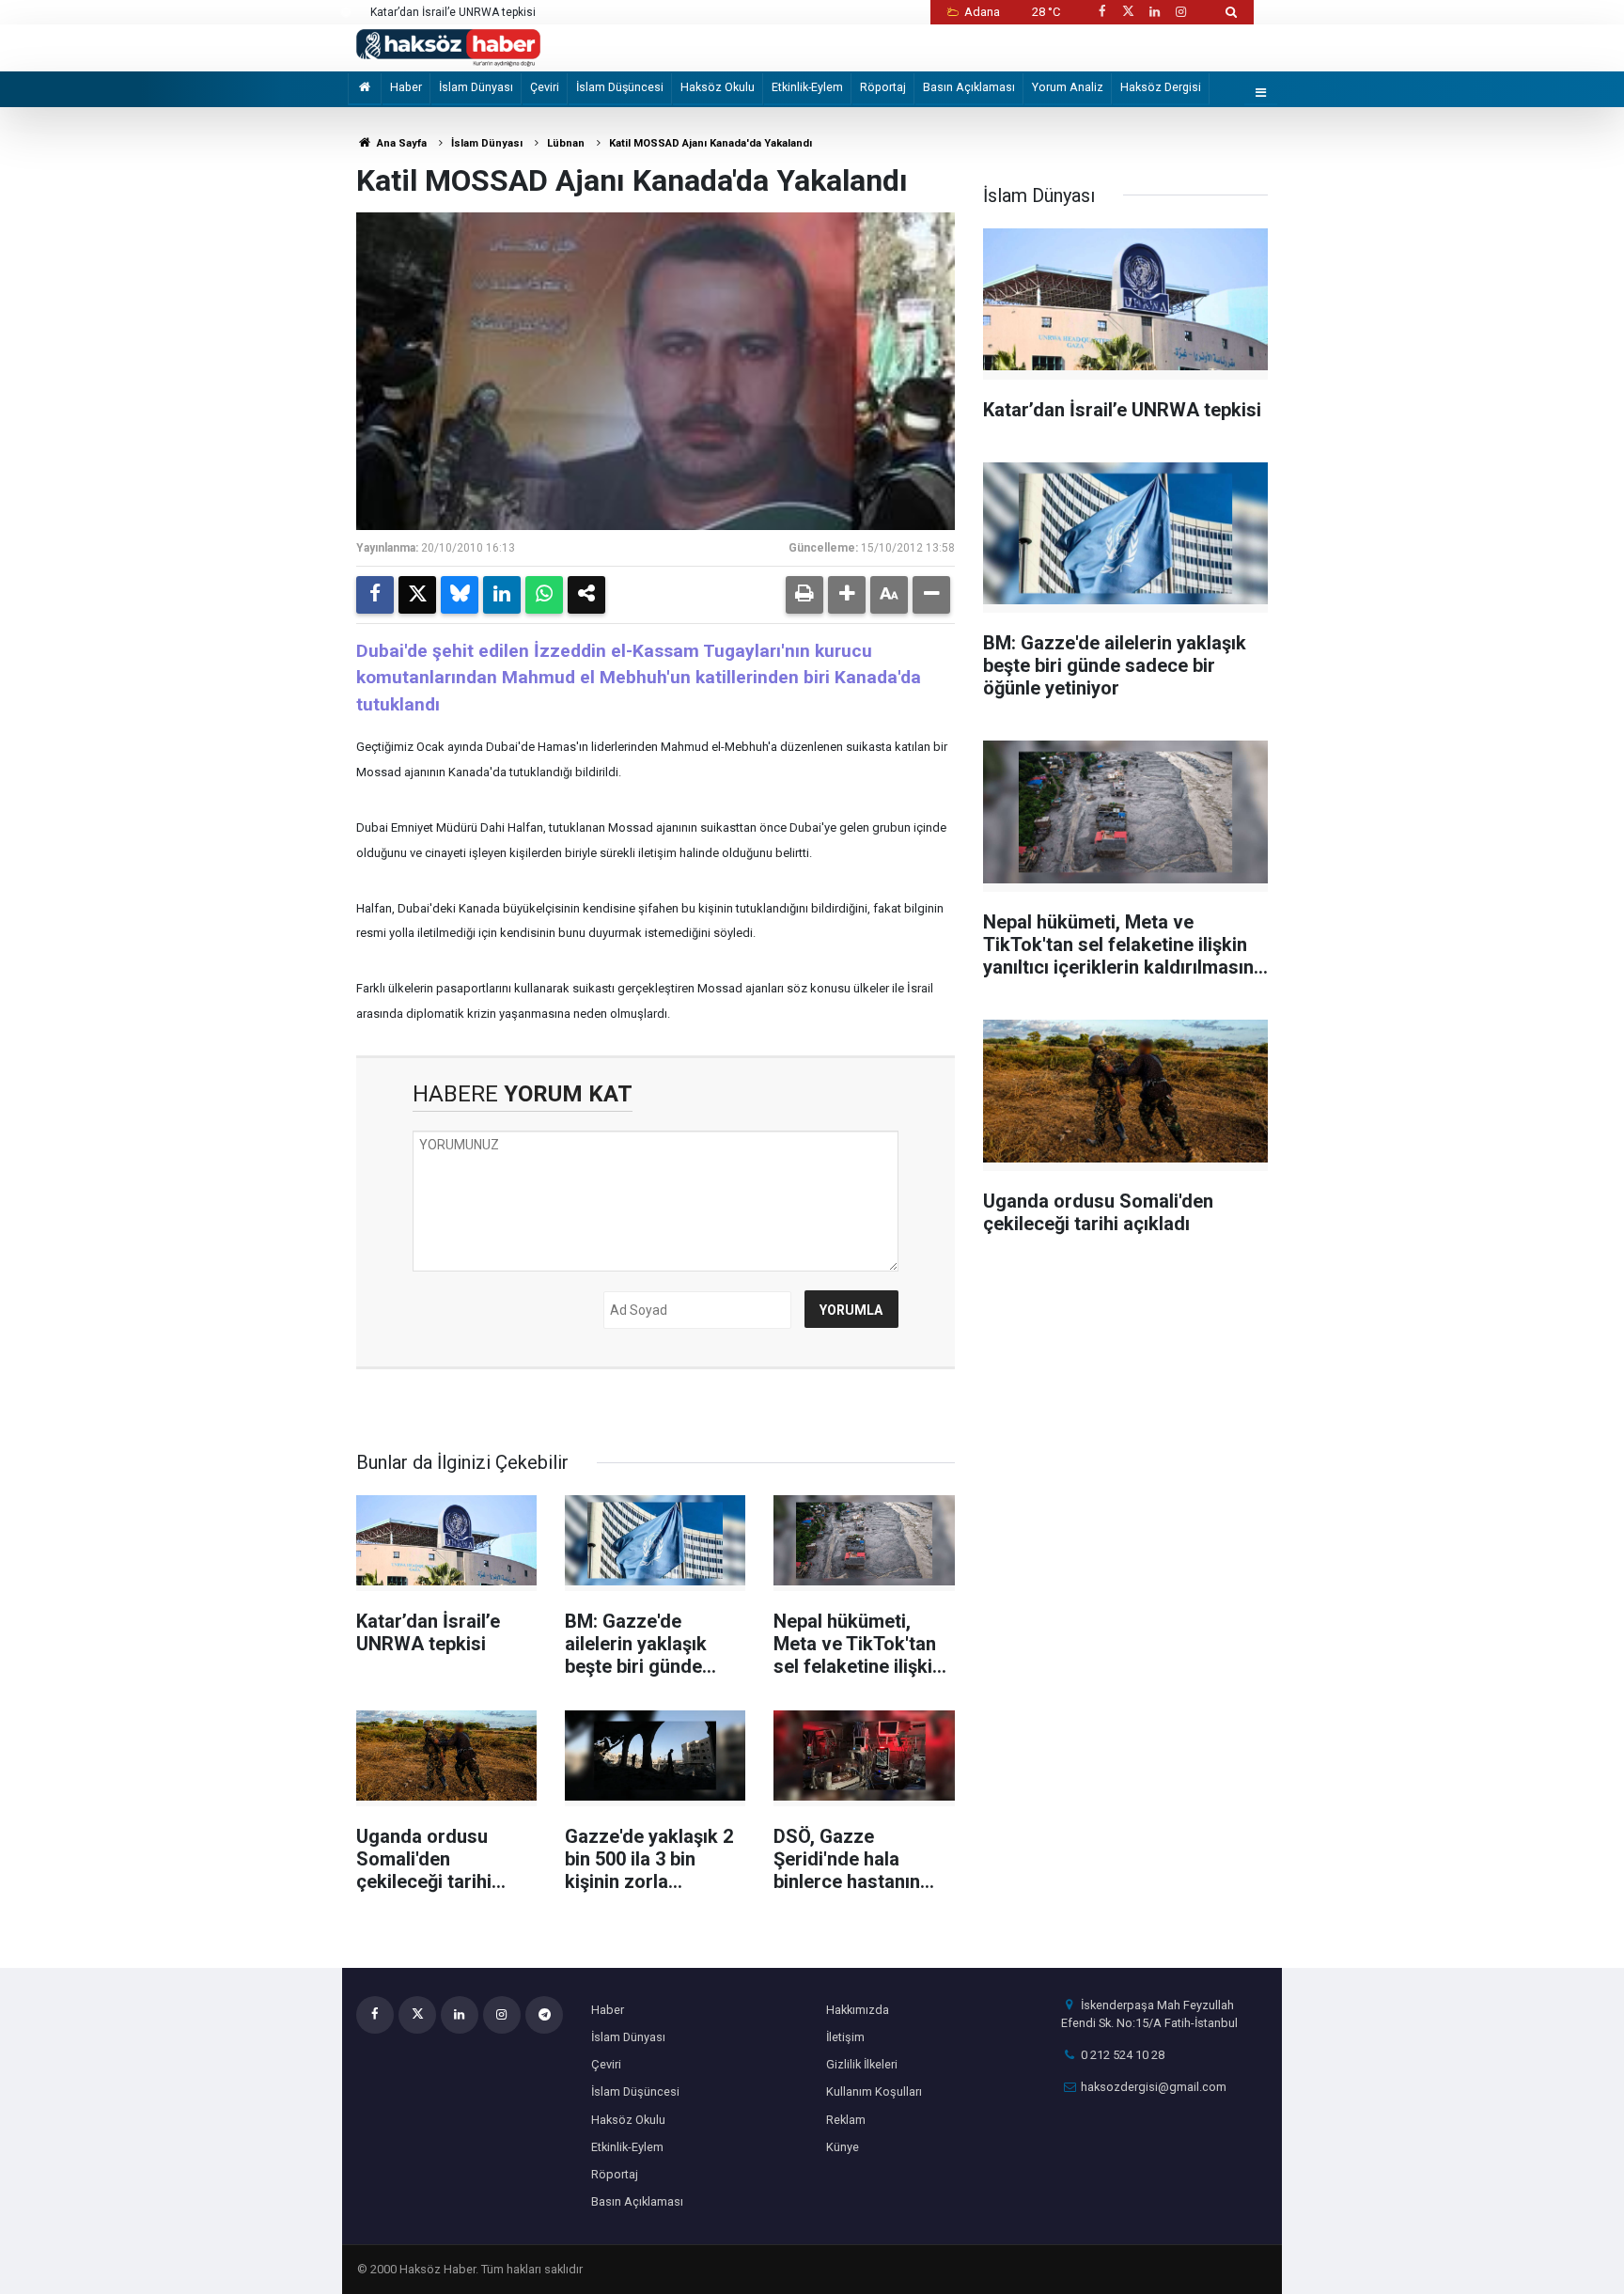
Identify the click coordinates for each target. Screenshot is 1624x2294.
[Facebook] (375, 595)
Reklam (846, 2120)
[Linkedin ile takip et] (1154, 12)
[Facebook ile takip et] (1101, 12)
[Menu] (1261, 94)
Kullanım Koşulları (874, 2091)
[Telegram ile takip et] (544, 2015)
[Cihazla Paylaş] (586, 595)
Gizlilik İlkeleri (862, 2064)
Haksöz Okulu (718, 87)
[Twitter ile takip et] (1128, 12)
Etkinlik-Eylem (807, 87)
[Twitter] (417, 595)
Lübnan (566, 143)
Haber (406, 87)
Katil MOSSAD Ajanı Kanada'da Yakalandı (710, 143)
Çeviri (545, 87)
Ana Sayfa (400, 143)
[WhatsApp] (544, 595)
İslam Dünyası (476, 87)
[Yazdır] (804, 595)
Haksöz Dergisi (1161, 87)
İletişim (845, 2037)
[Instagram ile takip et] (1181, 12)
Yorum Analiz (1068, 87)
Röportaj (883, 87)
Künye (843, 2147)
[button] (847, 595)
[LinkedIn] (502, 595)
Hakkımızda (858, 2010)
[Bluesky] (460, 595)
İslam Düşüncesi (620, 87)
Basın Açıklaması (969, 87)
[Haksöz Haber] (448, 47)
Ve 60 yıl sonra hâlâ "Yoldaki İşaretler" (468, 12)
